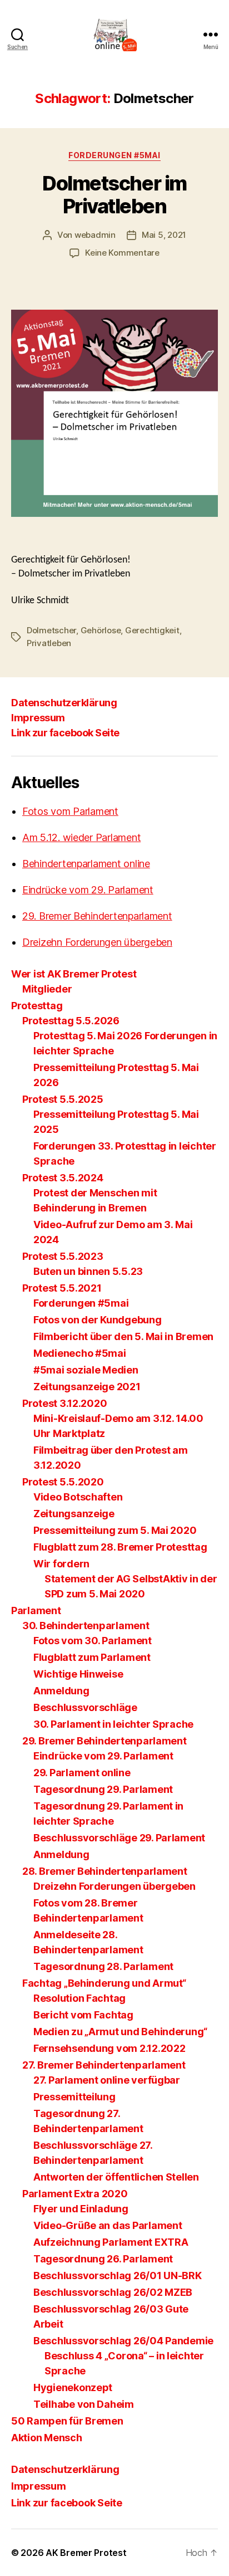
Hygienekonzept (73, 2387)
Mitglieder (47, 989)
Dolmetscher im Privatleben (114, 195)
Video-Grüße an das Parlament (108, 2225)
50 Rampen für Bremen (67, 2421)
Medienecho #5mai (80, 1353)
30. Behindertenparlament (86, 1626)
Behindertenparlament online (86, 864)
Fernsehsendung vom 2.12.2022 (109, 2048)
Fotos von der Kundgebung (98, 1320)
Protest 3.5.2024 (63, 1178)
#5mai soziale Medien (86, 1370)
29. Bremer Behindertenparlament (97, 916)
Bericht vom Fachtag (83, 2015)
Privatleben (49, 643)
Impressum (38, 718)
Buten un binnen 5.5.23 (88, 1271)
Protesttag (37, 1006)
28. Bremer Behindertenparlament (105, 1871)
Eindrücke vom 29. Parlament (88, 890)
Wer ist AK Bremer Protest (74, 974)
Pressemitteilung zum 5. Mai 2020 (115, 1530)
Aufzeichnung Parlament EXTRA (111, 2242)
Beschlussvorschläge (85, 1707)
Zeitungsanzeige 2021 (87, 1387)
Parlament (36, 1610)
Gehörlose (101, 630)
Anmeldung (61, 1691)
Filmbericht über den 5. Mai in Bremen (123, 1336)
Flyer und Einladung (81, 2209)
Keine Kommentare (122, 253)
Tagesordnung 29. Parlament (103, 1789)
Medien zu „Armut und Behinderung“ (120, 2032)
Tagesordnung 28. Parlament (103, 1966)
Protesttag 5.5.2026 (71, 1021)
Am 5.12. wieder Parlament (81, 837)
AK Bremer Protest (86, 2553)
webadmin (95, 235)
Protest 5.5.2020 (63, 1482)
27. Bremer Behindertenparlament (104, 2065)
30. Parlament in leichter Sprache (113, 1724)
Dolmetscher (51, 630)
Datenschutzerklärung (64, 703)
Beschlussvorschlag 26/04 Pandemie (123, 2341)
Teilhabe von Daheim (84, 2404)
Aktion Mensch (47, 2438)
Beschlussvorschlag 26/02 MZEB (113, 2292)
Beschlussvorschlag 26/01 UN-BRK (118, 2276)
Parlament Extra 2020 (75, 2194)
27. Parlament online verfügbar (107, 2080)
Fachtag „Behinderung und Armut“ (104, 1983)
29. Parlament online (82, 1773)
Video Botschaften (78, 1497)
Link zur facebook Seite (65, 733)
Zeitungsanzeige (74, 1514)
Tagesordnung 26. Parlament (103, 2259)
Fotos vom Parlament (70, 811)
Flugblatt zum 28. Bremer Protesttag (120, 1547)
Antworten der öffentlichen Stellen (116, 2177)
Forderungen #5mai (114, 155)
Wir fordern (61, 1564)
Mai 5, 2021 (164, 235)
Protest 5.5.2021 (62, 1288)
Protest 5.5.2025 (63, 1099)
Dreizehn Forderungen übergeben (97, 942)
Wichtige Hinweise (78, 1674)
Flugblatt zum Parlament (92, 1657)
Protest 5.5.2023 (63, 1256)
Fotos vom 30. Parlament (93, 1641)
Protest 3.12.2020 (64, 1403)
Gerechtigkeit (152, 630)
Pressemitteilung (74, 2097)
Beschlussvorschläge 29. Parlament (119, 1838)
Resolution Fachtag (79, 1998)
